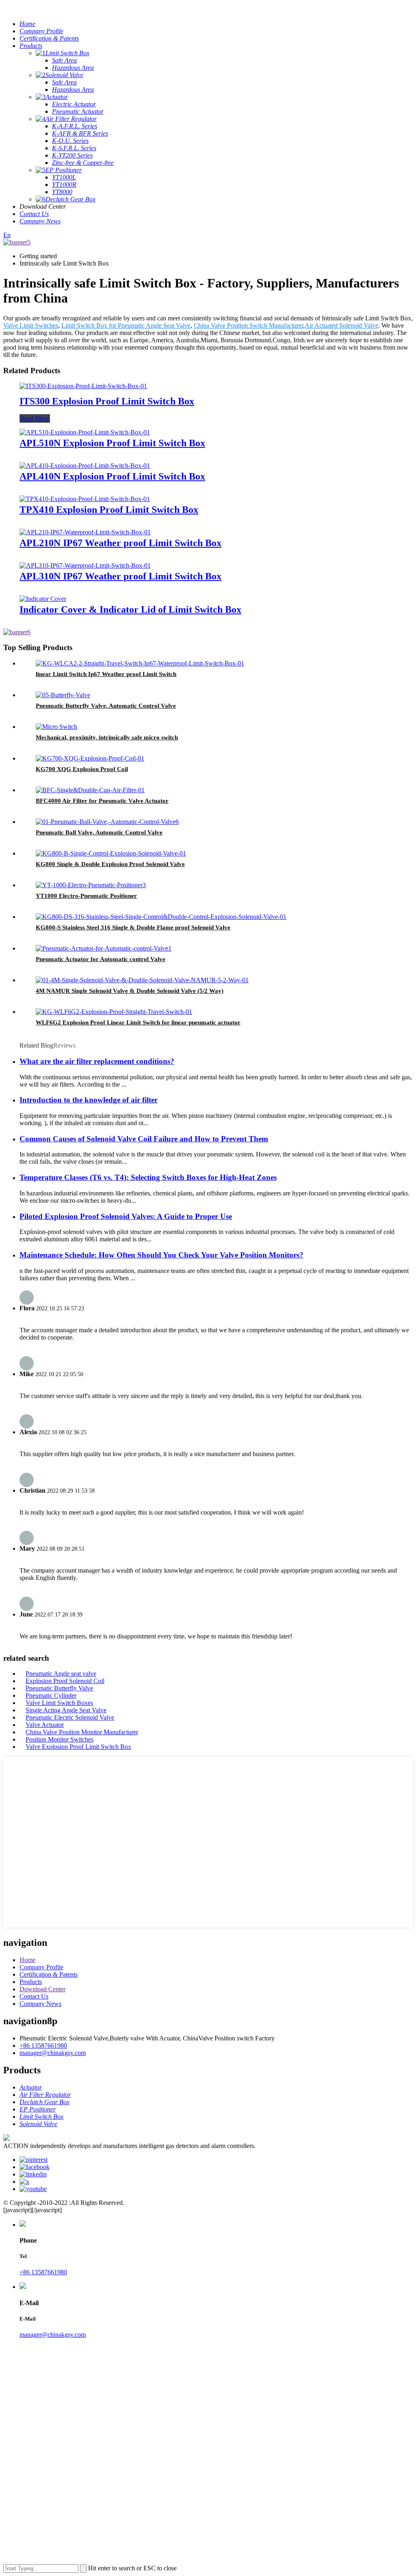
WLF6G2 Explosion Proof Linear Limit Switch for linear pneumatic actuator (138, 1022)
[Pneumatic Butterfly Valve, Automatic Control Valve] (63, 695)
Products (31, 1982)
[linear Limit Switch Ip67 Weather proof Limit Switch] (140, 663)
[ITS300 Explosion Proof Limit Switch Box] (83, 386)
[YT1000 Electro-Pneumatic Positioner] (91, 885)
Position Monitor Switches (60, 1739)
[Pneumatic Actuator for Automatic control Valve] (104, 948)
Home (27, 1960)
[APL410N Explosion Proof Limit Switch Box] (85, 466)
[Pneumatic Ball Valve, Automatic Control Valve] (107, 822)
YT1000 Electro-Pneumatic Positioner (86, 896)
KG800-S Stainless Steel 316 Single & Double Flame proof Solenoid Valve (133, 927)
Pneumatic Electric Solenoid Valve (70, 1717)
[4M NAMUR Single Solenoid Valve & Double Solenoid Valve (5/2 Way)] (142, 980)
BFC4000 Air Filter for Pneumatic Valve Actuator (102, 801)
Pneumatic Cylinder (51, 1695)
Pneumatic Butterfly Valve (59, 1688)
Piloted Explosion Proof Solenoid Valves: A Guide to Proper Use (126, 1216)
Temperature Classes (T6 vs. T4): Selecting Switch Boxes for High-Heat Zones (148, 1177)
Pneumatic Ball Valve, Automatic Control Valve (99, 832)
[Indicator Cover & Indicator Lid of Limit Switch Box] (43, 599)
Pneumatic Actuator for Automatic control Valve (101, 959)
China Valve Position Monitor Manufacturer (82, 1732)
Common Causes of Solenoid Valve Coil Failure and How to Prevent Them (144, 1139)
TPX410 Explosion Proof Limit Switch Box (109, 510)
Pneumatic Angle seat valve (61, 1674)
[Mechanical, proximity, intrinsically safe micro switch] (56, 727)
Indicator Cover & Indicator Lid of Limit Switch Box (130, 609)
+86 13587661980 (43, 2045)
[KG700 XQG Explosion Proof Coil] (90, 758)
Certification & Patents (49, 1974)
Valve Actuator (45, 1725)
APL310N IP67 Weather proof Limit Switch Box (120, 576)
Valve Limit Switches (31, 325)
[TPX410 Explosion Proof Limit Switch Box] (85, 499)
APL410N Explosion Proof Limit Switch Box (112, 476)
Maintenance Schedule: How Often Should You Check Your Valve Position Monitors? (161, 1255)
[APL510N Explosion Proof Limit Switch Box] (85, 432)
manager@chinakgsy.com (53, 2053)
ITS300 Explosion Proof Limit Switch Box (107, 401)
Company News (40, 2004)
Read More (35, 418)
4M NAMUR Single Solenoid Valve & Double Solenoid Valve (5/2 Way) (130, 991)
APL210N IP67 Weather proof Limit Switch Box (120, 543)
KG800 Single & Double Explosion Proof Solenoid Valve (110, 864)
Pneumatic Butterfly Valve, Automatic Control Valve (106, 706)
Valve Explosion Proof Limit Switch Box (78, 1747)
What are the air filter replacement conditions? (97, 1061)
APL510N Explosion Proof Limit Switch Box (112, 443)
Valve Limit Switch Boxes (59, 1703)
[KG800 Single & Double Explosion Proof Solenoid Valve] (111, 853)
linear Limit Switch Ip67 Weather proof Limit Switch (106, 674)
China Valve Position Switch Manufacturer (248, 325)
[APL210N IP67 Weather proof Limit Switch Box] (85, 532)
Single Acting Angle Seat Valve (66, 1710)
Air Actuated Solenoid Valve (341, 325)
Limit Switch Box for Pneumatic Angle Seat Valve (126, 325)
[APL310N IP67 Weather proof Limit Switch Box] (85, 565)
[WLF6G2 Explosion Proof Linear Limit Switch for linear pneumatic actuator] (114, 1012)
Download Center (42, 1989)
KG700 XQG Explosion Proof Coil (82, 769)
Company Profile (41, 1967)
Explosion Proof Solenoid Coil (65, 1681)
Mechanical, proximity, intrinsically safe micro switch (107, 737)
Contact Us (34, 1996)
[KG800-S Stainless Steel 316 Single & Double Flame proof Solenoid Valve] (161, 917)
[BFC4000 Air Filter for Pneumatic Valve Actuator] (90, 790)
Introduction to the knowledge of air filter (89, 1100)
